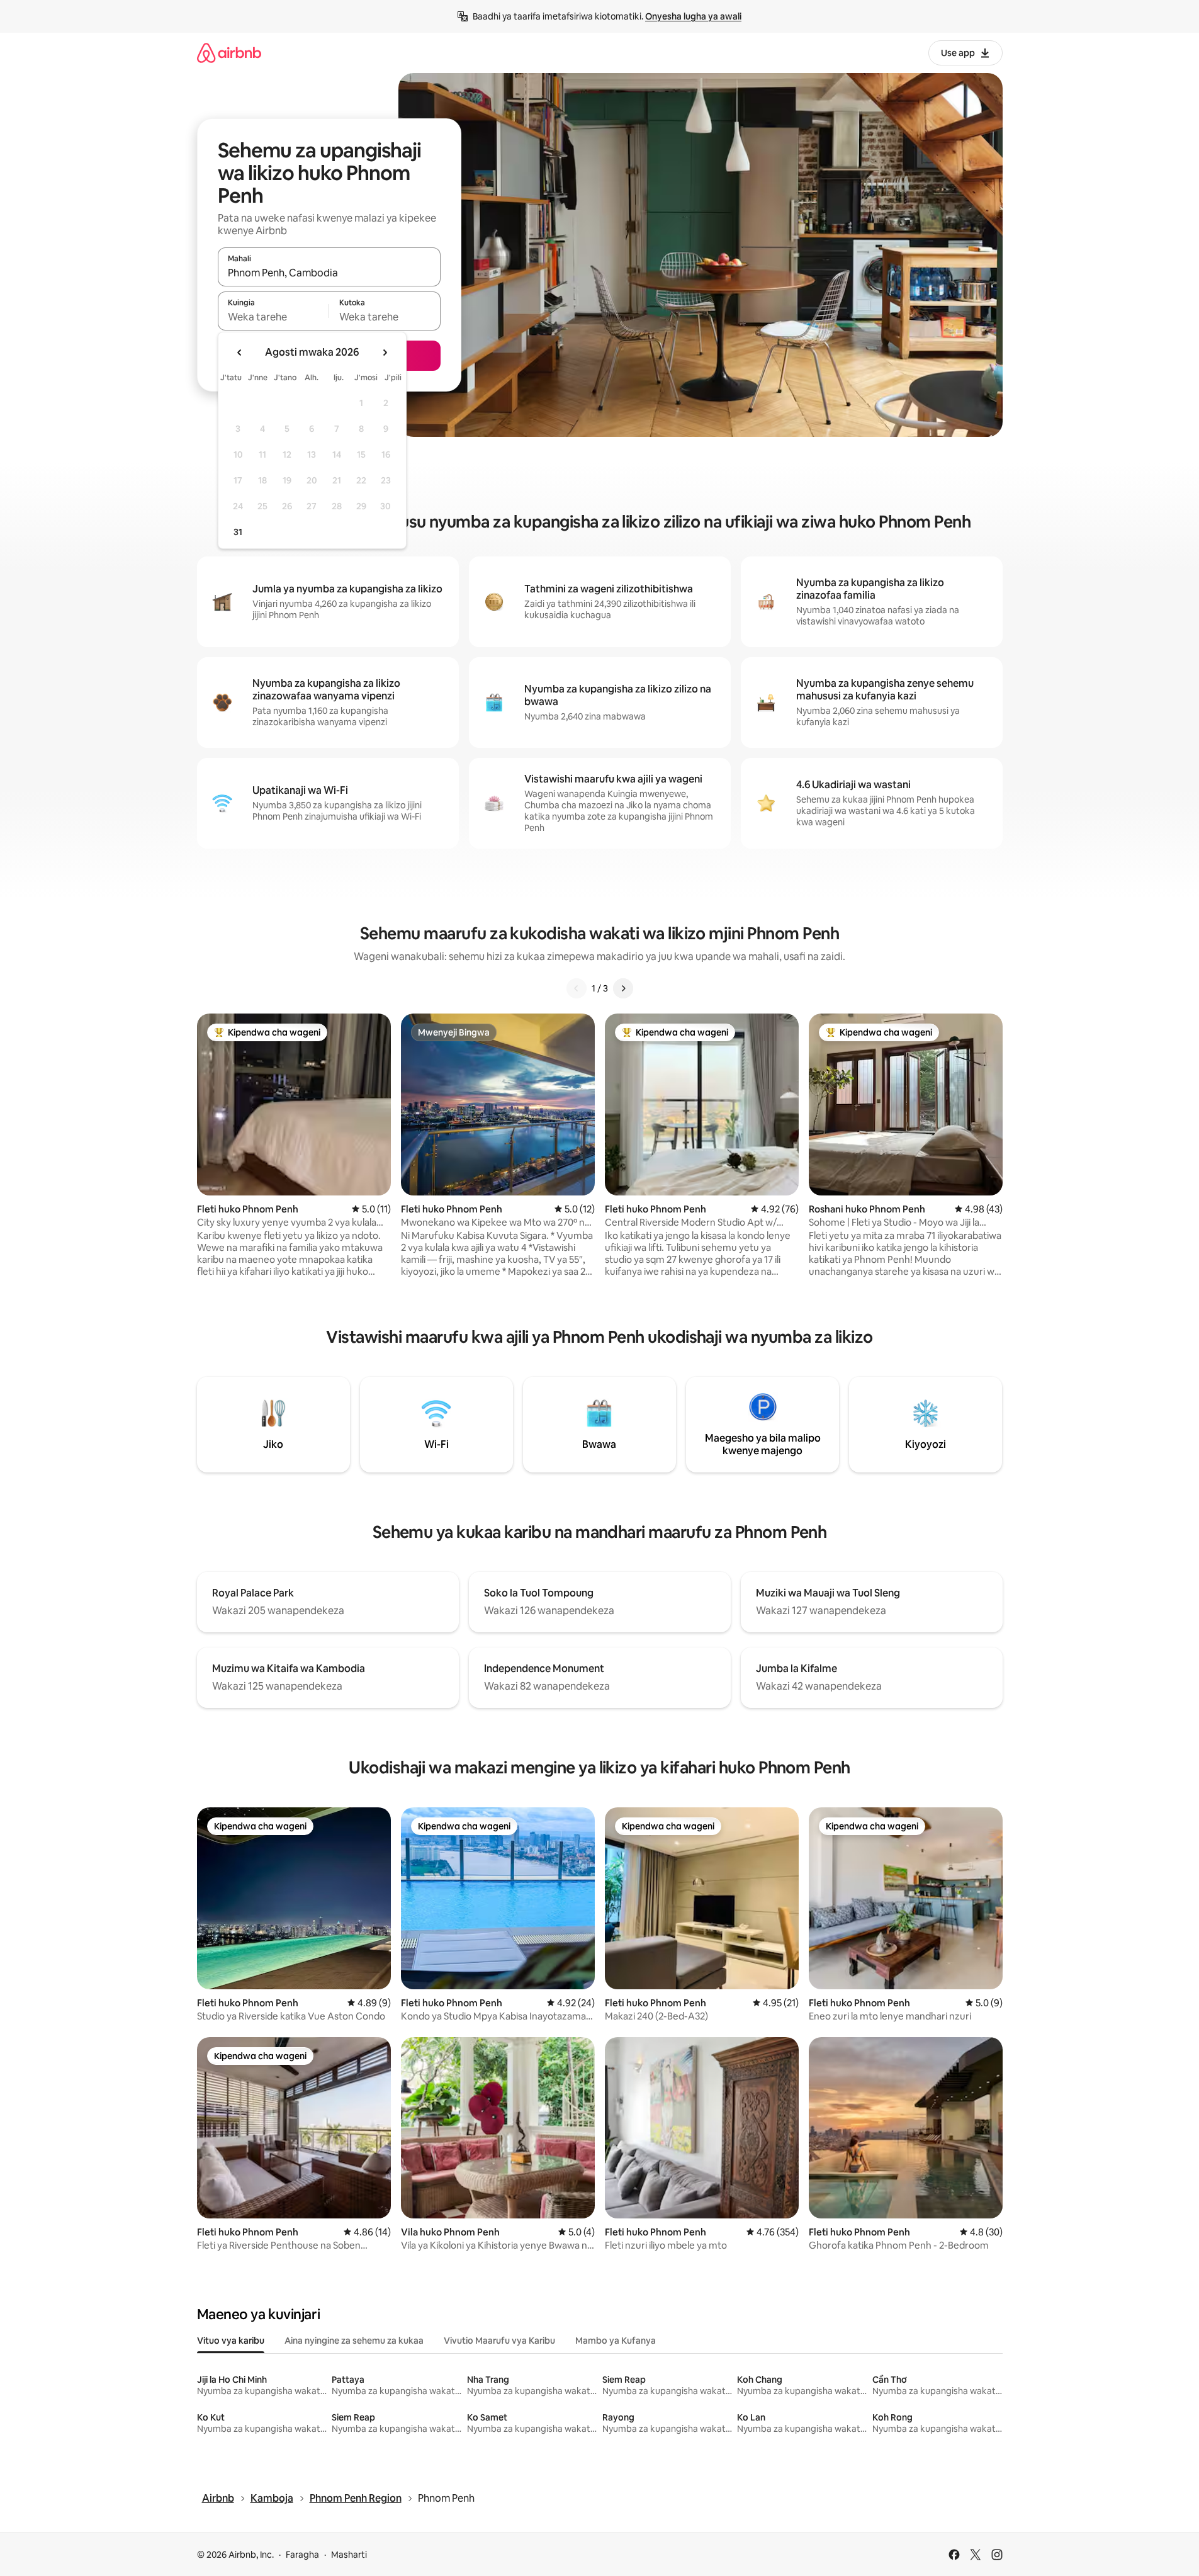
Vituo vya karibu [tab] (231, 2341)
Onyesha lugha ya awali (693, 16)
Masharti (349, 2555)
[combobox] (329, 273)
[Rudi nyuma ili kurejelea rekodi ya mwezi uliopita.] (240, 353)
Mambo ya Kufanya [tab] (616, 2341)
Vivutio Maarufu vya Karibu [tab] (499, 2341)
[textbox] (273, 317)
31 (238, 532)
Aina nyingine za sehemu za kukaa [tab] (354, 2341)
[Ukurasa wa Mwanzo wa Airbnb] (229, 53)
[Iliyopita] (577, 988)
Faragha (302, 2555)
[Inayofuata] (623, 988)
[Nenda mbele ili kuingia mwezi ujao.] (385, 353)
